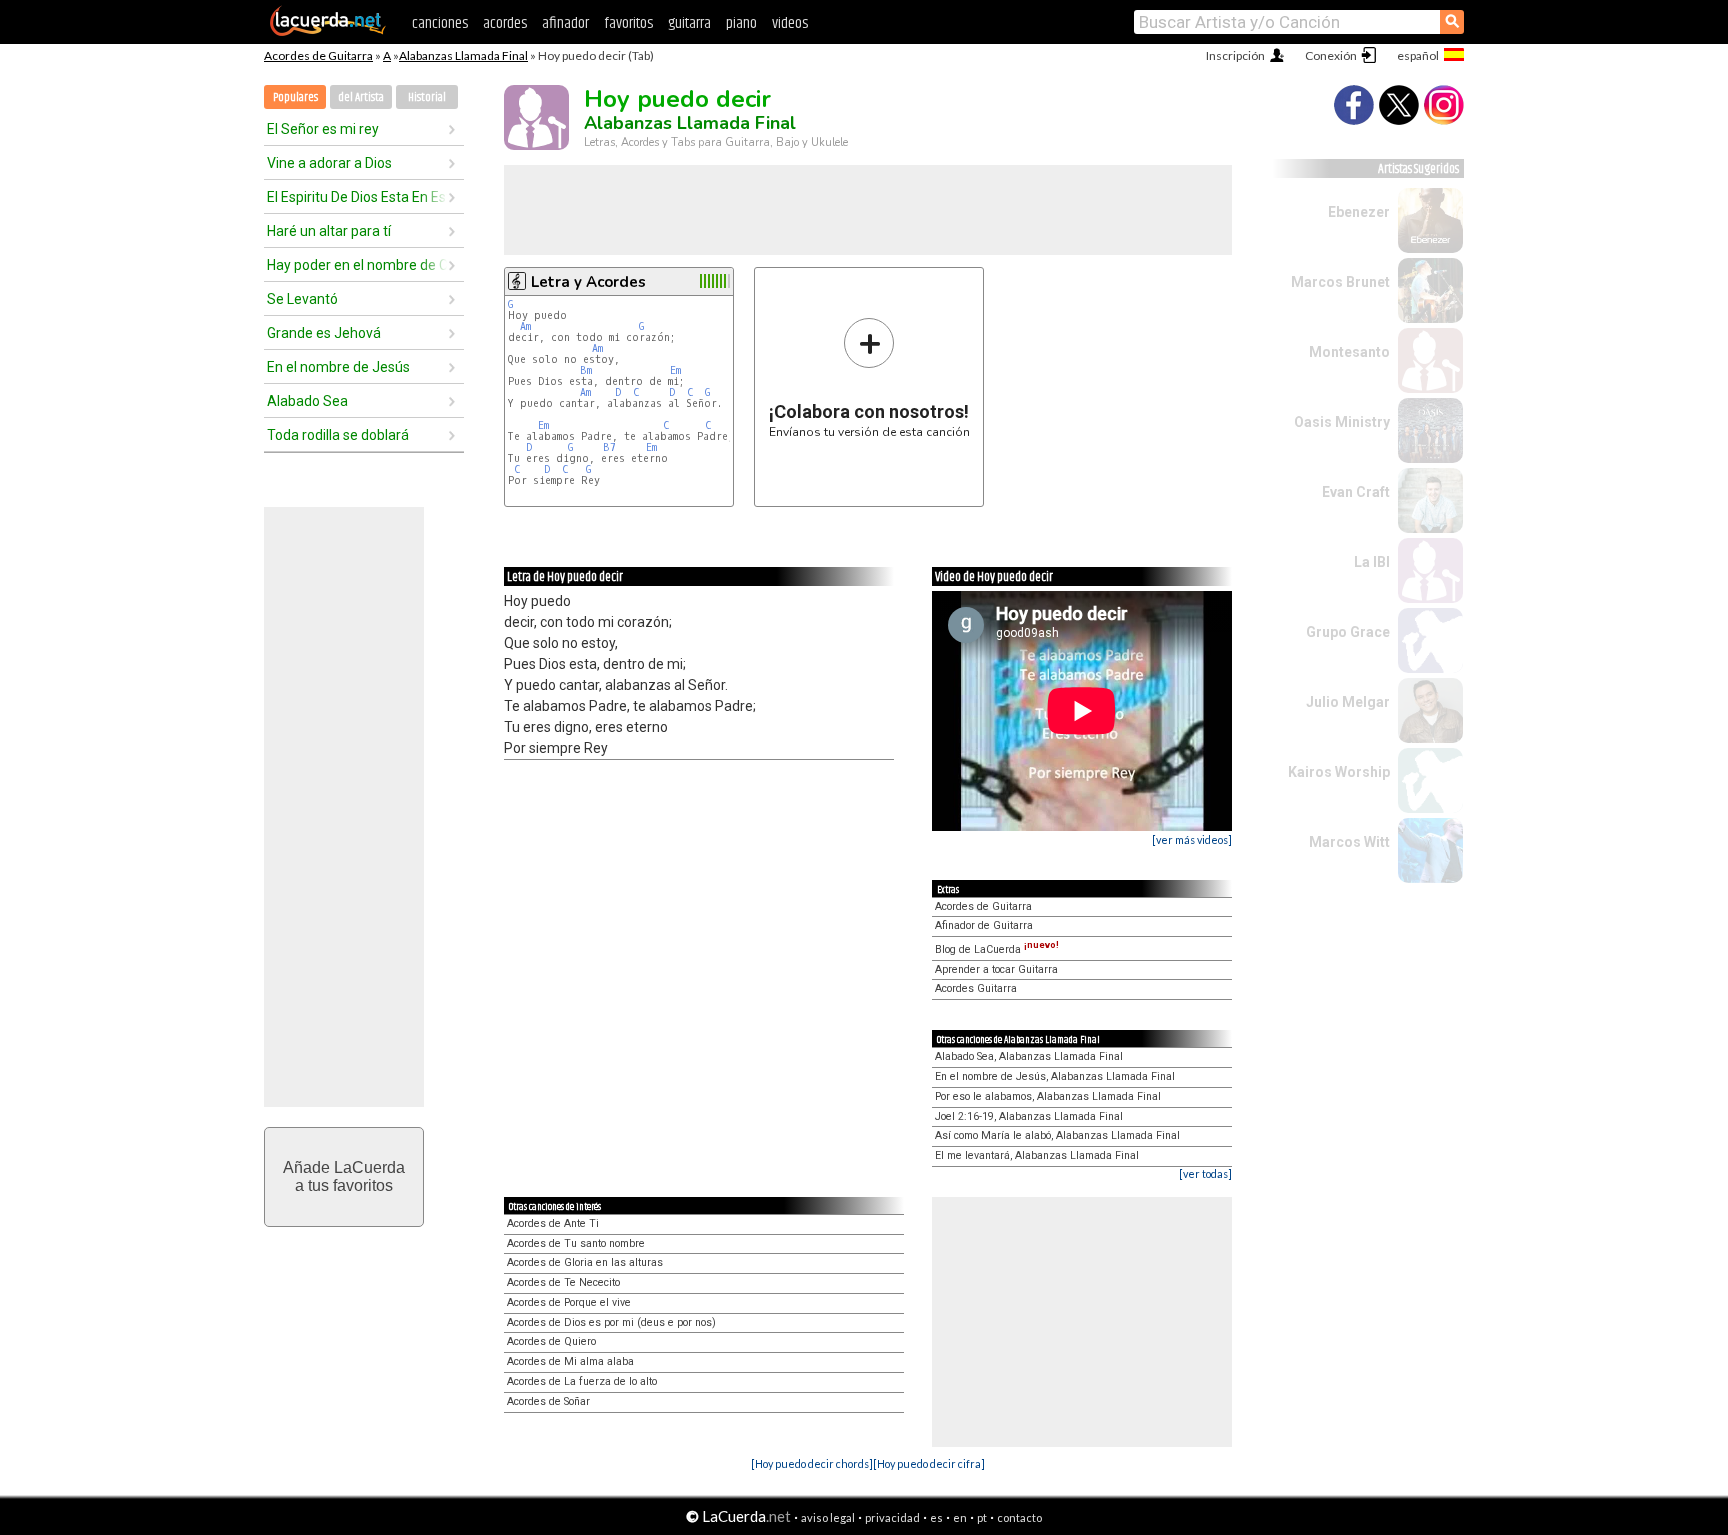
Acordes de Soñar (548, 1401)
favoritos (628, 23)
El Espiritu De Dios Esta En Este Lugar (357, 197)
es (936, 1517)
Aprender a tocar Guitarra (996, 969)
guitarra (689, 23)
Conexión (1331, 55)
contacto (1019, 1517)
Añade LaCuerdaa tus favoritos (344, 1176)
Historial (427, 97)
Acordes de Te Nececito (563, 1282)
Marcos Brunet (1340, 282)
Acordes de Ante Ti (553, 1223)
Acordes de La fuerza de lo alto (582, 1381)
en (960, 1517)
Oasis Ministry (1342, 422)
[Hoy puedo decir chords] (812, 1463)
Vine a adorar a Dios (329, 163)
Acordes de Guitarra (318, 55)
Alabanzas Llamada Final (463, 55)
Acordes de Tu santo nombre (576, 1243)
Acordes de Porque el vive (569, 1302)
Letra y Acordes (588, 282)
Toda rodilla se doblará (338, 435)
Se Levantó (302, 299)
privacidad (892, 1517)
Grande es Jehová (324, 333)
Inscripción (1235, 55)
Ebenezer (1359, 212)
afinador (565, 23)
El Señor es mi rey (323, 129)
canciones (440, 23)
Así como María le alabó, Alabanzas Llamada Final (1057, 1135)
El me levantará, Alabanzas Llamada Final (1037, 1155)
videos (790, 23)
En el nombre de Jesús (338, 367)
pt (982, 1517)
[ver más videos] (1192, 839)
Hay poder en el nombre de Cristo (357, 265)
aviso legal (828, 1517)
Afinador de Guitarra (984, 925)
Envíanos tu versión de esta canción (869, 377)
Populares (295, 97)
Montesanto (1349, 352)
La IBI (1372, 562)
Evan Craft (1356, 492)
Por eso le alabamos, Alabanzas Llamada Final (1048, 1096)
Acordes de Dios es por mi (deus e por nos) (611, 1322)
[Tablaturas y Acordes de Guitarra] (328, 32)
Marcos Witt (1349, 842)
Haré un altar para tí (329, 231)
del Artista (361, 97)
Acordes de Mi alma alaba (570, 1361)
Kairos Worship (1339, 772)
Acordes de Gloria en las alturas (585, 1262)
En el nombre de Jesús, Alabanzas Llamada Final (1055, 1076)
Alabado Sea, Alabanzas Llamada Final (1029, 1056)
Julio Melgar (1348, 702)
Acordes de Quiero (551, 1341)
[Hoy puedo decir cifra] (929, 1463)
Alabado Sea (307, 401)
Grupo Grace (1348, 632)
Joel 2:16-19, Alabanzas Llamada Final (1029, 1116)
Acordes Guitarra (976, 988)
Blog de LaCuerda (997, 949)
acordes (505, 23)
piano (741, 23)
